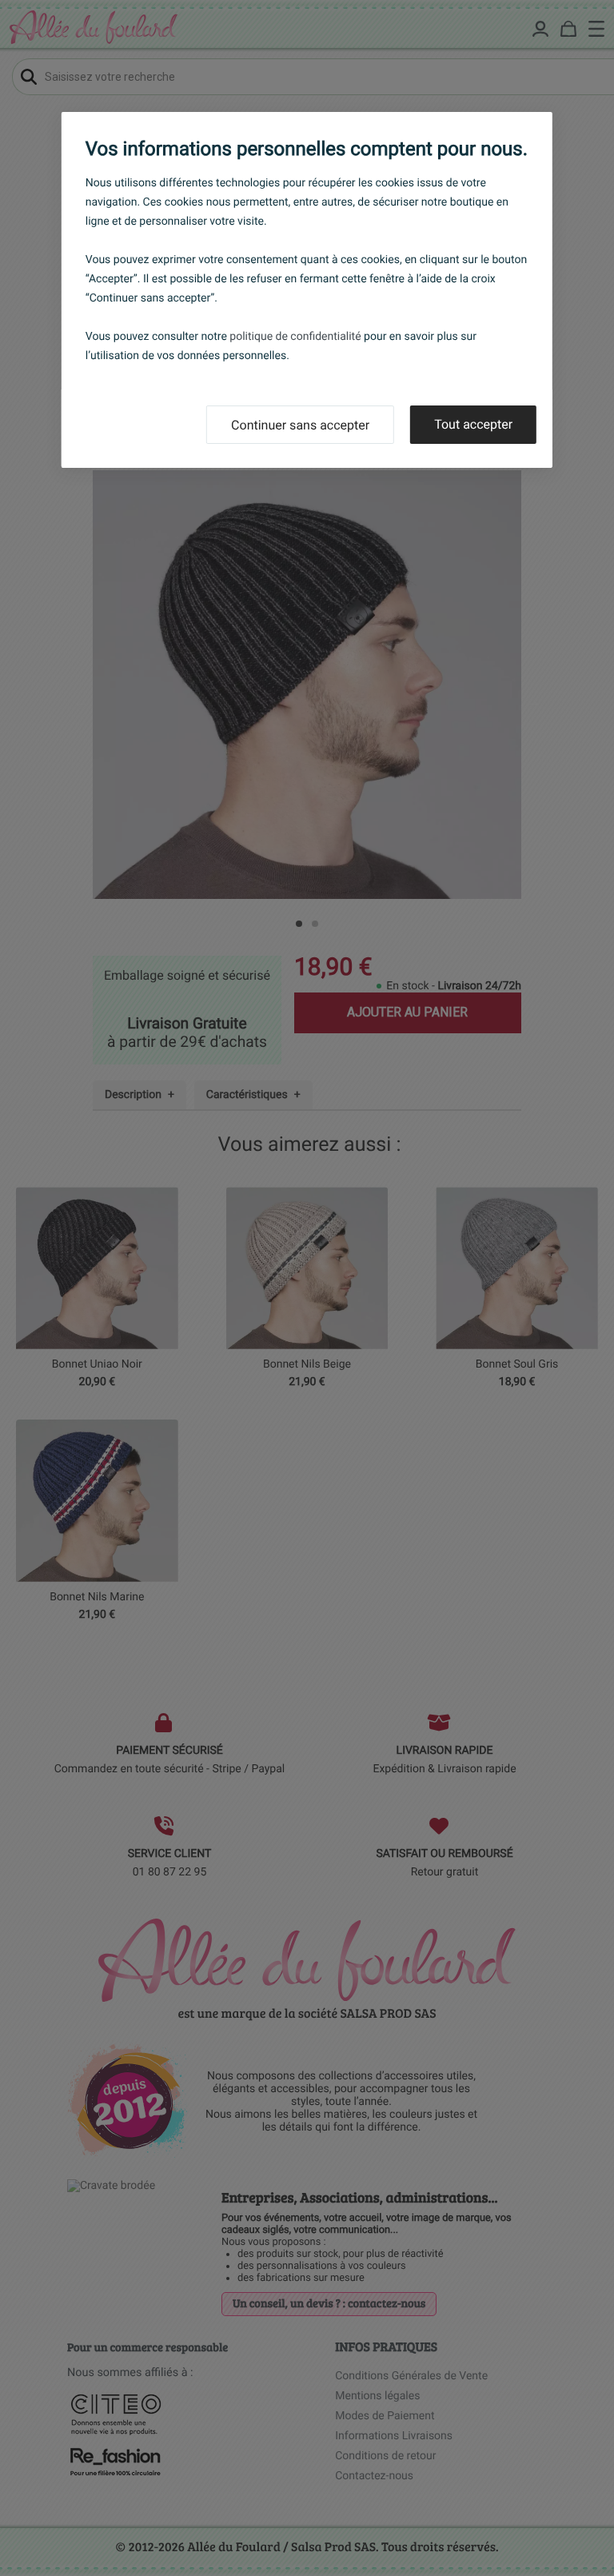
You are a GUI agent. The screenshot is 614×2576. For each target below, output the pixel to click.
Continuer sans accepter (300, 425)
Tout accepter (473, 424)
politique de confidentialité (295, 337)
